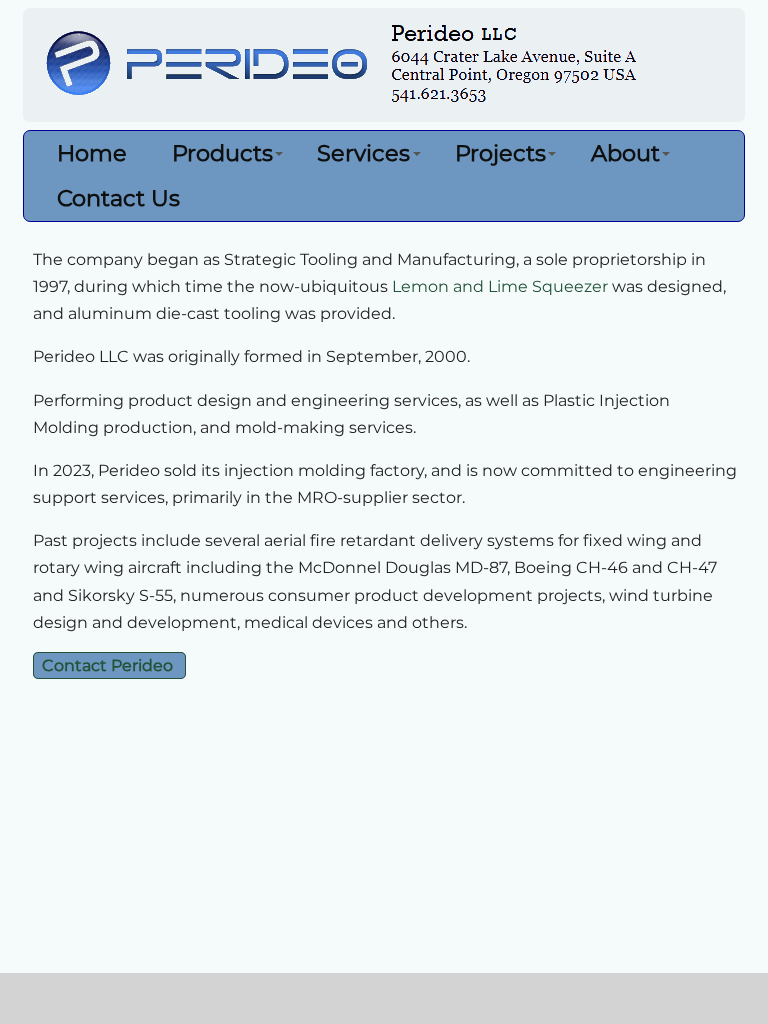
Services (363, 153)
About (625, 153)
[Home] (386, 68)
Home (92, 153)
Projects (500, 153)
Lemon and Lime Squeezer (500, 286)
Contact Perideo (109, 665)
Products (222, 153)
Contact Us (118, 198)
